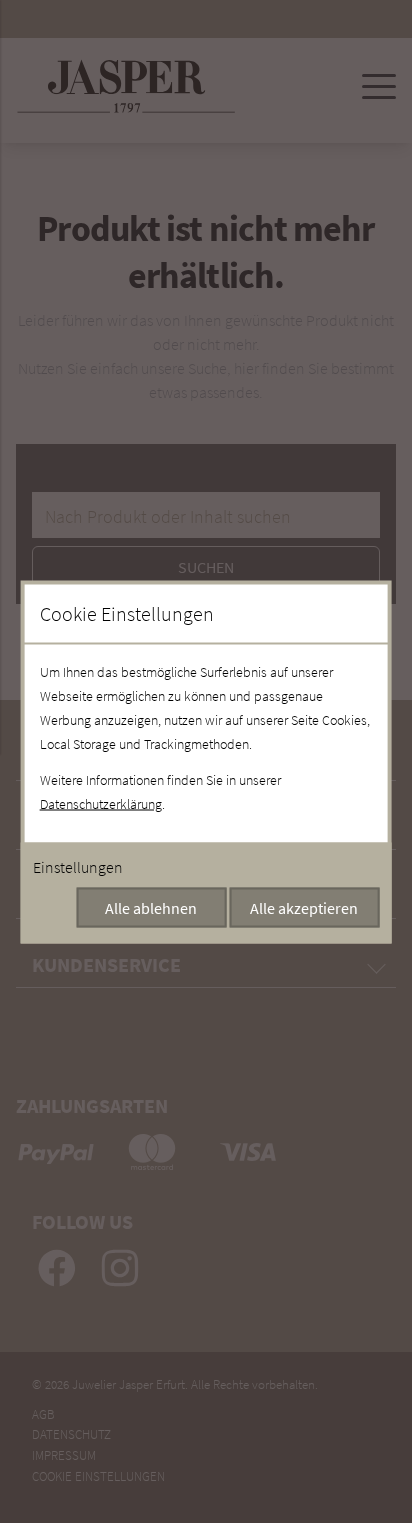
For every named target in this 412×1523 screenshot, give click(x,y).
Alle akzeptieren (304, 907)
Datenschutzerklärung (101, 803)
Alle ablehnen (151, 907)
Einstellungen (78, 866)
